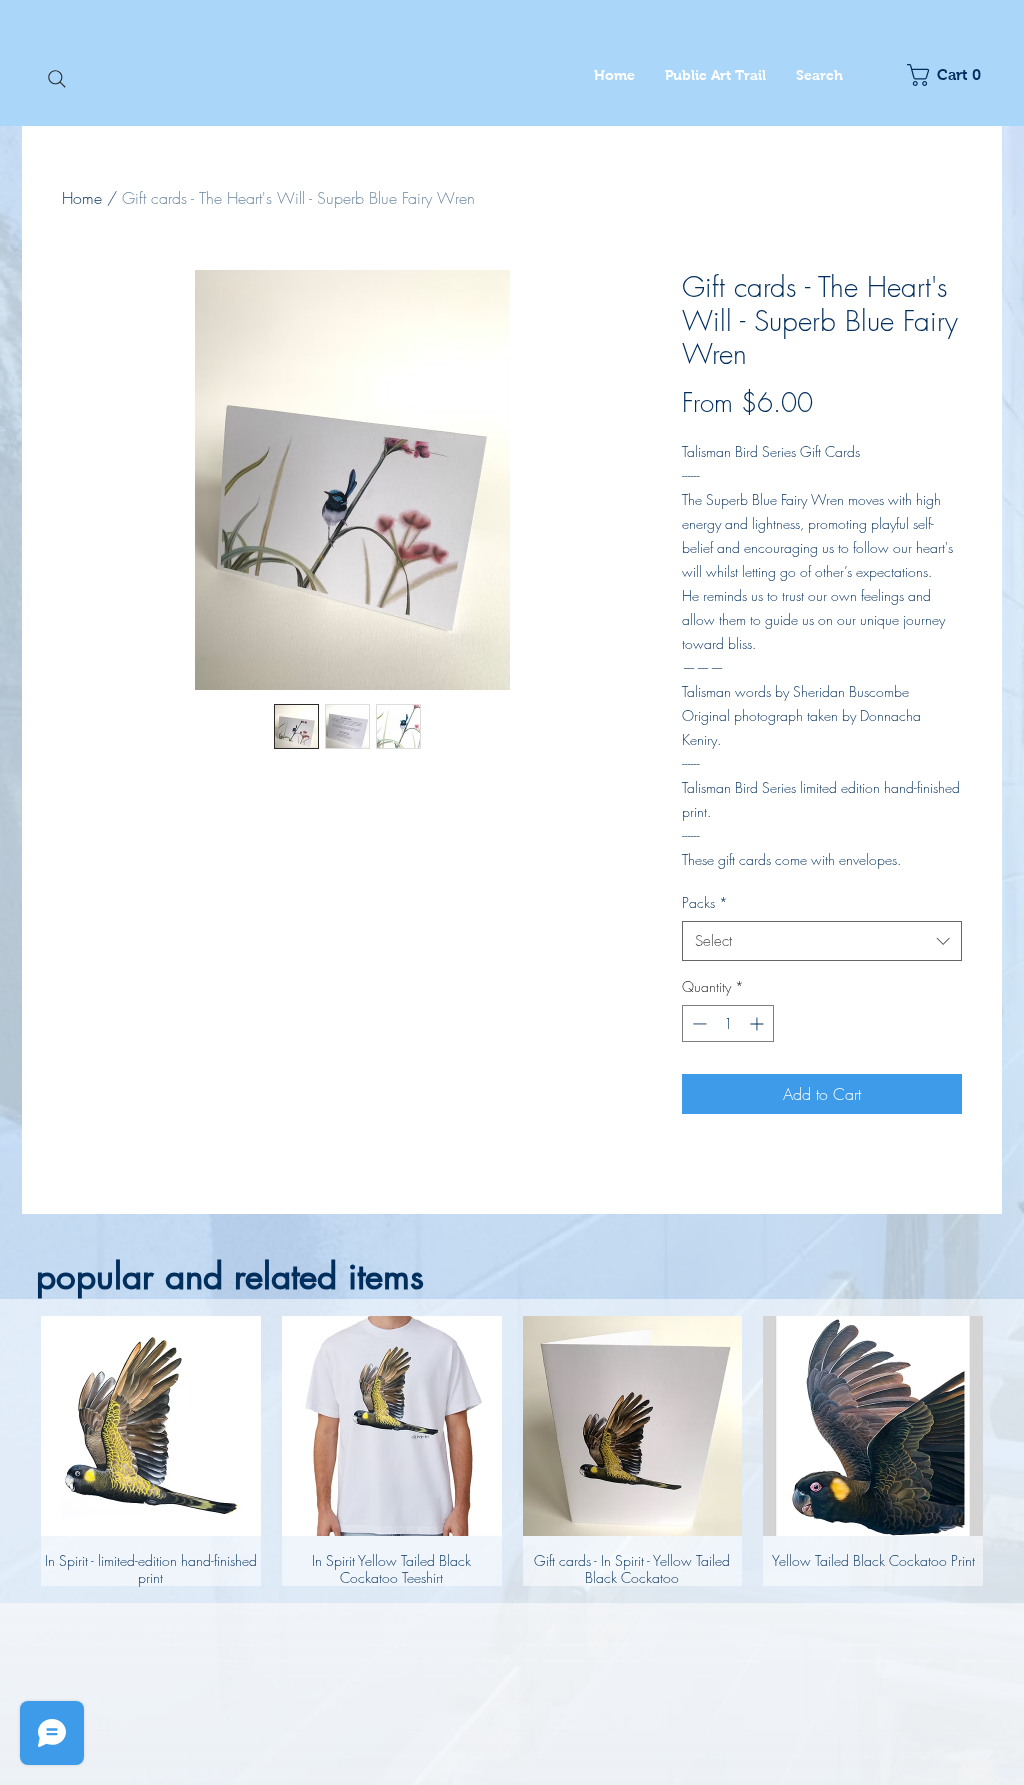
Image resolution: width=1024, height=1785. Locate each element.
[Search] (57, 79)
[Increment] (758, 1023)
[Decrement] (697, 1023)
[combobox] (822, 941)
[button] (949, 75)
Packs (705, 902)
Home (82, 198)
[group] (512, 1451)
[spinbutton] (728, 1023)
